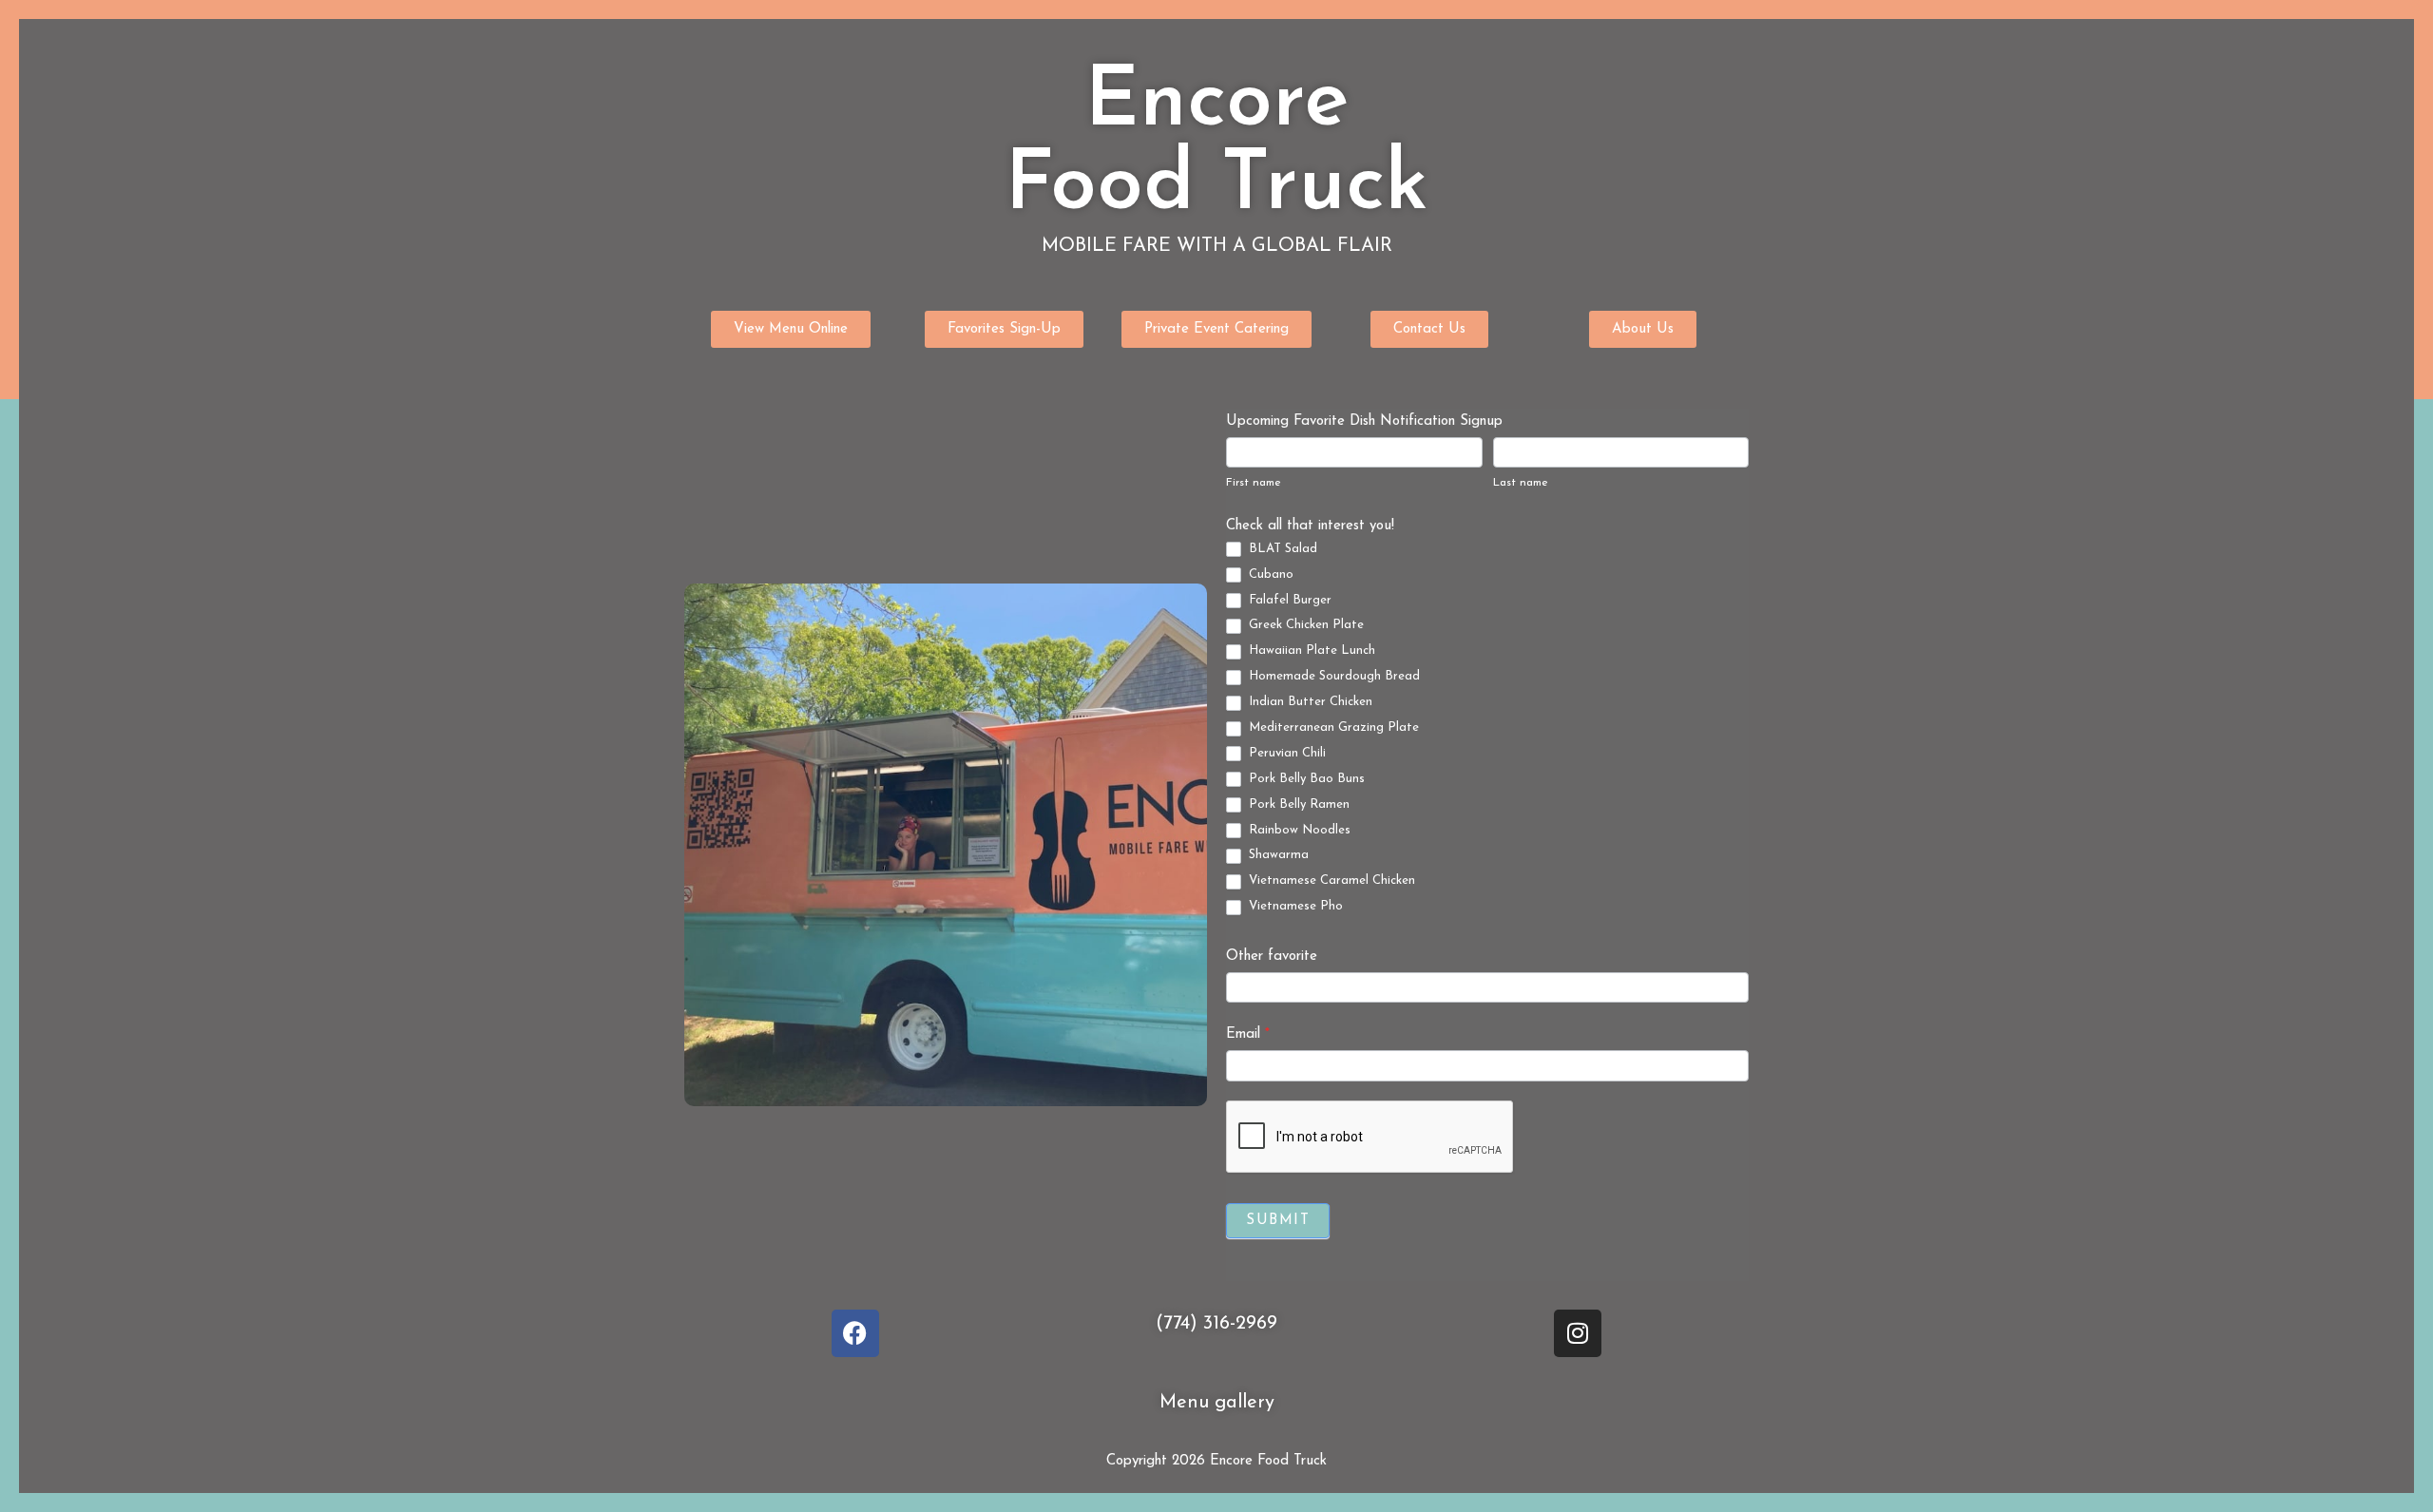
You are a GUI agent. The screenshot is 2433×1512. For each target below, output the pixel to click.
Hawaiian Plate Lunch (1310, 651)
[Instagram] (1578, 1333)
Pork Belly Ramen (1297, 804)
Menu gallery (1217, 1403)
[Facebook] (855, 1333)
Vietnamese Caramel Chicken (1330, 880)
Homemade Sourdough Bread (1332, 676)
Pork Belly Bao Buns (1305, 779)
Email (1248, 1034)
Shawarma (1277, 855)
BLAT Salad (1281, 549)
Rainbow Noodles (1298, 830)
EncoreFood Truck (1216, 145)
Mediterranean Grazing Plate (1332, 727)
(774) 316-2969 (1216, 1324)
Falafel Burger (1288, 600)
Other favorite (1272, 957)
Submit (1278, 1221)
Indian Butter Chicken (1309, 702)
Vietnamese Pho (1294, 906)
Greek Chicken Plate (1304, 625)
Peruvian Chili (1285, 753)
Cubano (1269, 574)
